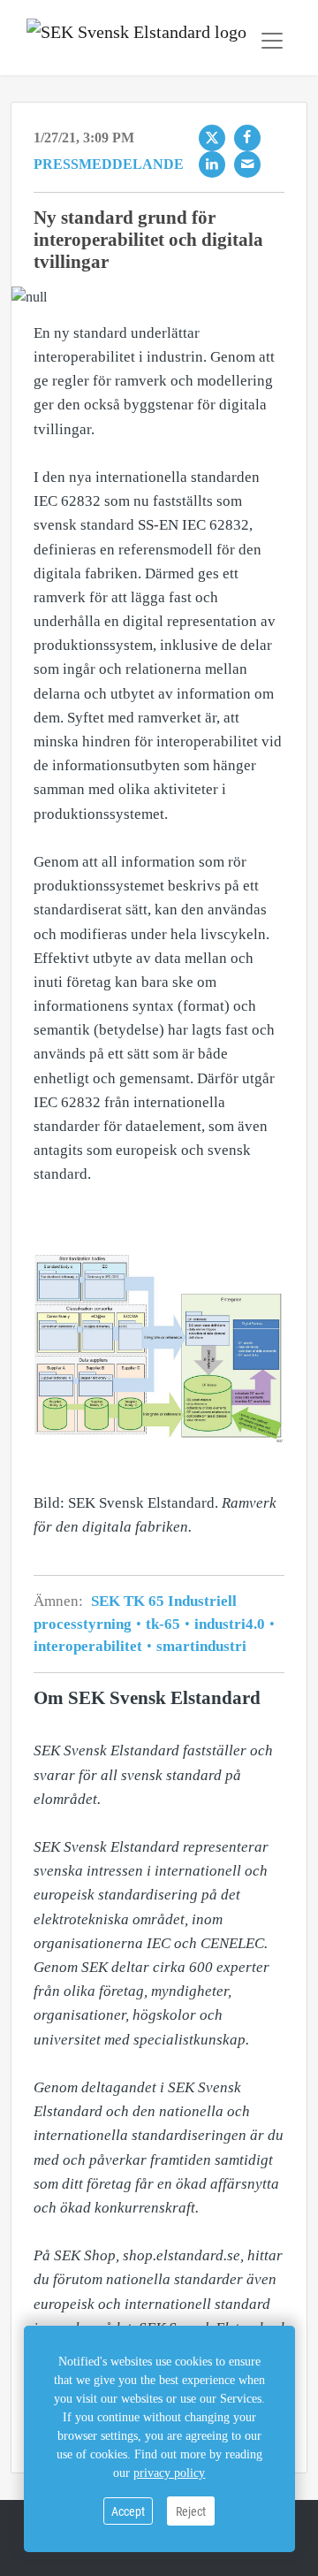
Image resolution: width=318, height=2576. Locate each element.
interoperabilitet (90, 1646)
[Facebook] (247, 138)
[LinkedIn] (212, 164)
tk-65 (163, 1624)
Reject (191, 2511)
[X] (212, 138)
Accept (128, 2511)
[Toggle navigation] (272, 41)
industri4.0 (230, 1624)
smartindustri (200, 1646)
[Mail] (247, 164)
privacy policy (169, 2473)
